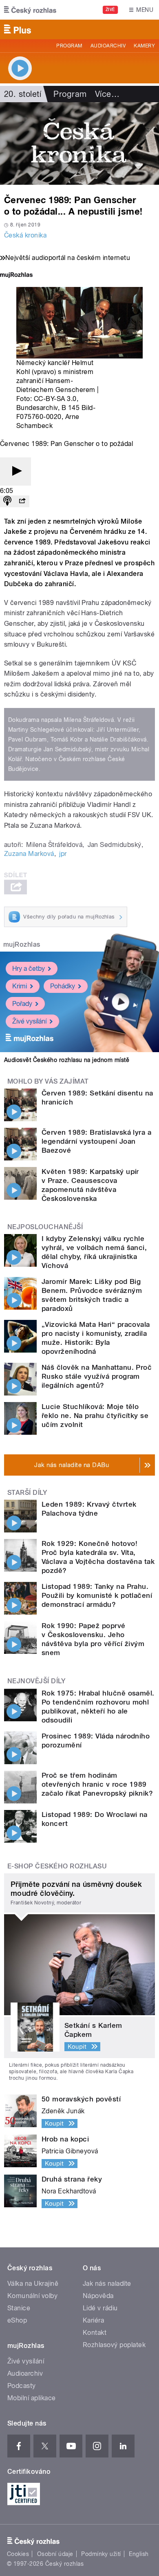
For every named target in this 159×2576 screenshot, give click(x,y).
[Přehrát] (15, 472)
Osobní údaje (55, 2554)
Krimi (20, 986)
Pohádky (63, 986)
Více (107, 94)
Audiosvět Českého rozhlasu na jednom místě (67, 1060)
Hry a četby (29, 969)
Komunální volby (32, 2296)
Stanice (19, 2308)
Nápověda (98, 2296)
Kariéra (93, 2320)
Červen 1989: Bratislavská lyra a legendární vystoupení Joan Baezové (96, 1141)
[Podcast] (7, 501)
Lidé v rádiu (100, 2308)
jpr (63, 854)
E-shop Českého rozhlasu (57, 1866)
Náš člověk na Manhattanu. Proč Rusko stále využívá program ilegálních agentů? (97, 1376)
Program (69, 46)
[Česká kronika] (79, 143)
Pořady (22, 1004)
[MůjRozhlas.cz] (16, 276)
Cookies (18, 2554)
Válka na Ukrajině (33, 2284)
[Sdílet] (22, 501)
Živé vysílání (29, 1021)
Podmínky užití (101, 2554)
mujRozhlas (22, 944)
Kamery (144, 46)
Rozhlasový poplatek (114, 2345)
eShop (17, 2320)
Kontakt (95, 2333)
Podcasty (22, 2386)
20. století (23, 94)
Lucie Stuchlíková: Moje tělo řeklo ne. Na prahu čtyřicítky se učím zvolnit (95, 1416)
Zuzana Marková (29, 854)
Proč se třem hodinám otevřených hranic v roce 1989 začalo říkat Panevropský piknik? (97, 1784)
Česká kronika (25, 235)
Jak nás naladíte (107, 2284)
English (139, 2554)
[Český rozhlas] (30, 10)
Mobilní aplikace (32, 2398)
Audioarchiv (108, 46)
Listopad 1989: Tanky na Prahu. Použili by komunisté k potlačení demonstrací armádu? (97, 1595)
